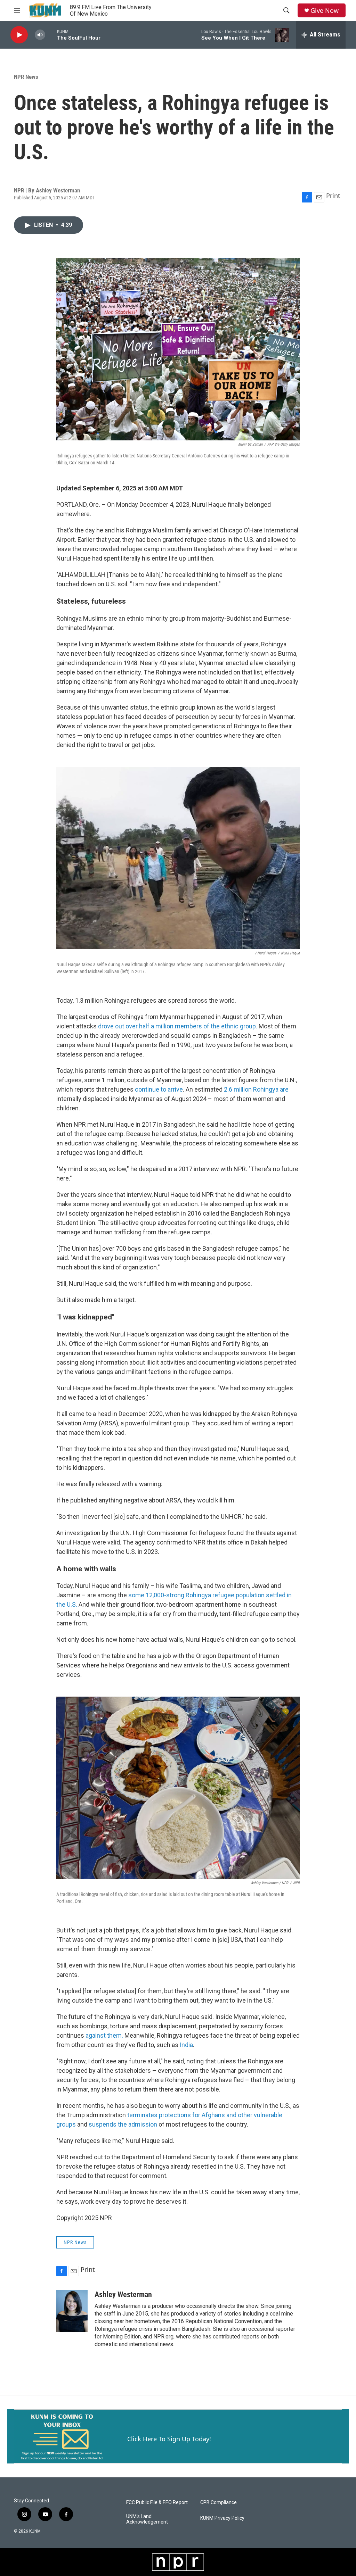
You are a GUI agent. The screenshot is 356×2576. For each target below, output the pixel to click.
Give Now (325, 11)
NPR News (26, 77)
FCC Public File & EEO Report (157, 2503)
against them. (104, 2035)
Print (333, 196)
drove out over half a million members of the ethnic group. (178, 1026)
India (186, 2045)
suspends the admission (123, 2124)
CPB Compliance (219, 2503)
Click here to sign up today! (169, 2439)
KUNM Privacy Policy (222, 2518)
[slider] (51, 35)
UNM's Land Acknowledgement (147, 2519)
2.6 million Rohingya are (256, 1089)
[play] (19, 35)
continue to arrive (159, 1089)
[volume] (40, 35)
